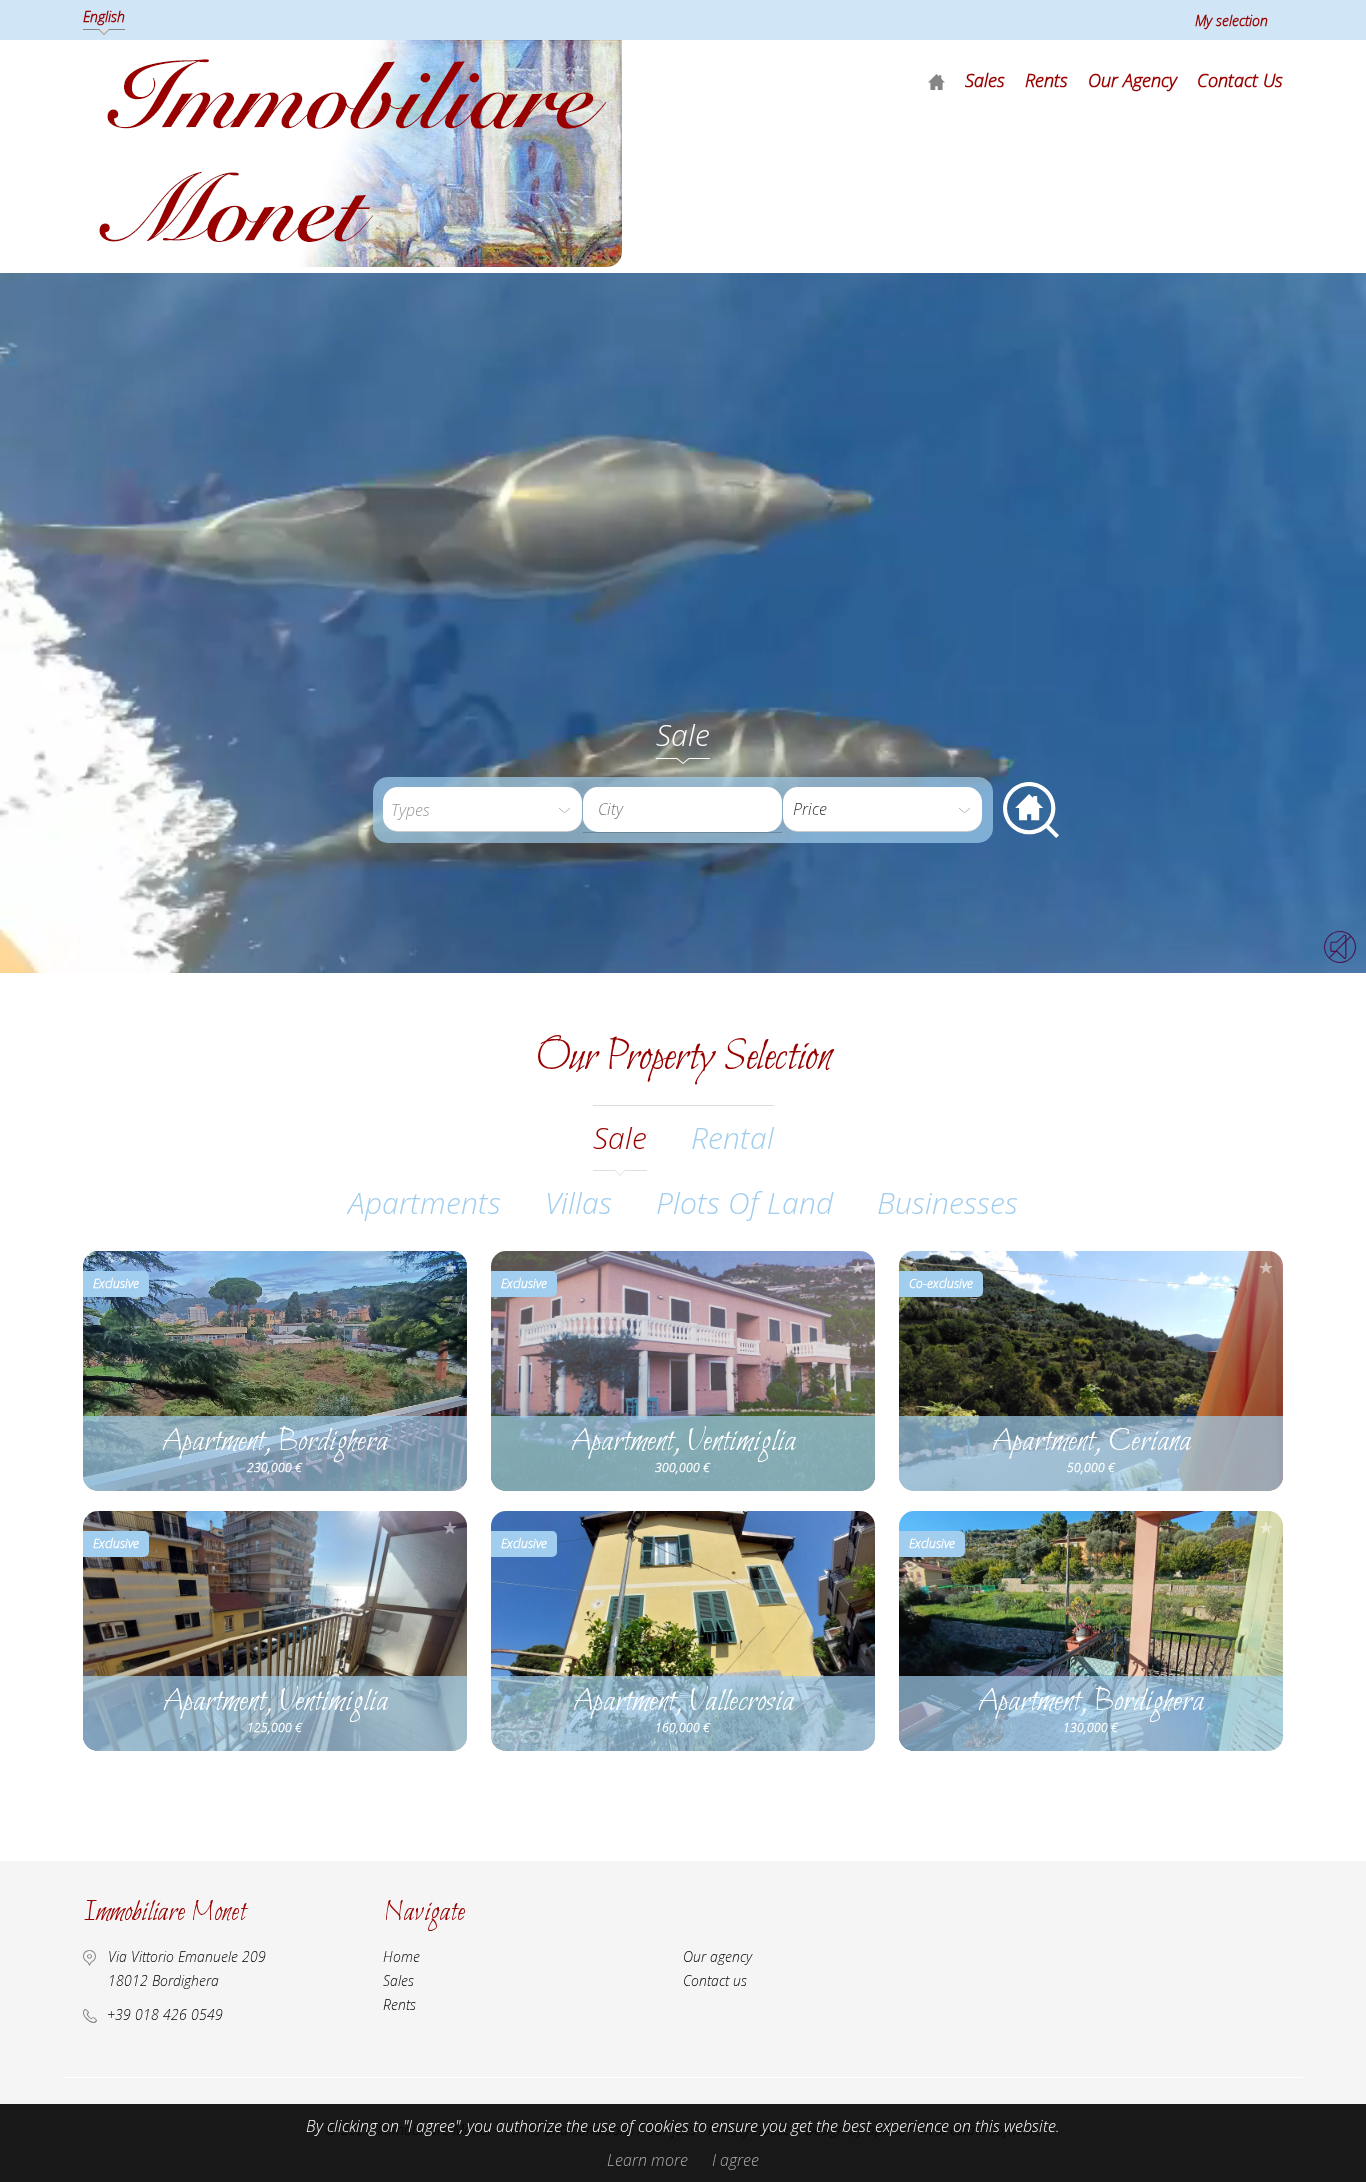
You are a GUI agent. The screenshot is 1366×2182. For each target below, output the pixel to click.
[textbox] (698, 809)
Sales (985, 80)
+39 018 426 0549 (165, 2014)
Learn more (647, 2160)
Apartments (424, 1202)
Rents (1046, 80)
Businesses (947, 1202)
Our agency (1132, 80)
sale (620, 1137)
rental (732, 1137)
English (104, 16)
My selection (1231, 20)
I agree (735, 2160)
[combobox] (682, 809)
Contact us (1240, 80)
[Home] (936, 81)
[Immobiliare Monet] (352, 261)
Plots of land (744, 1202)
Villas (578, 1202)
